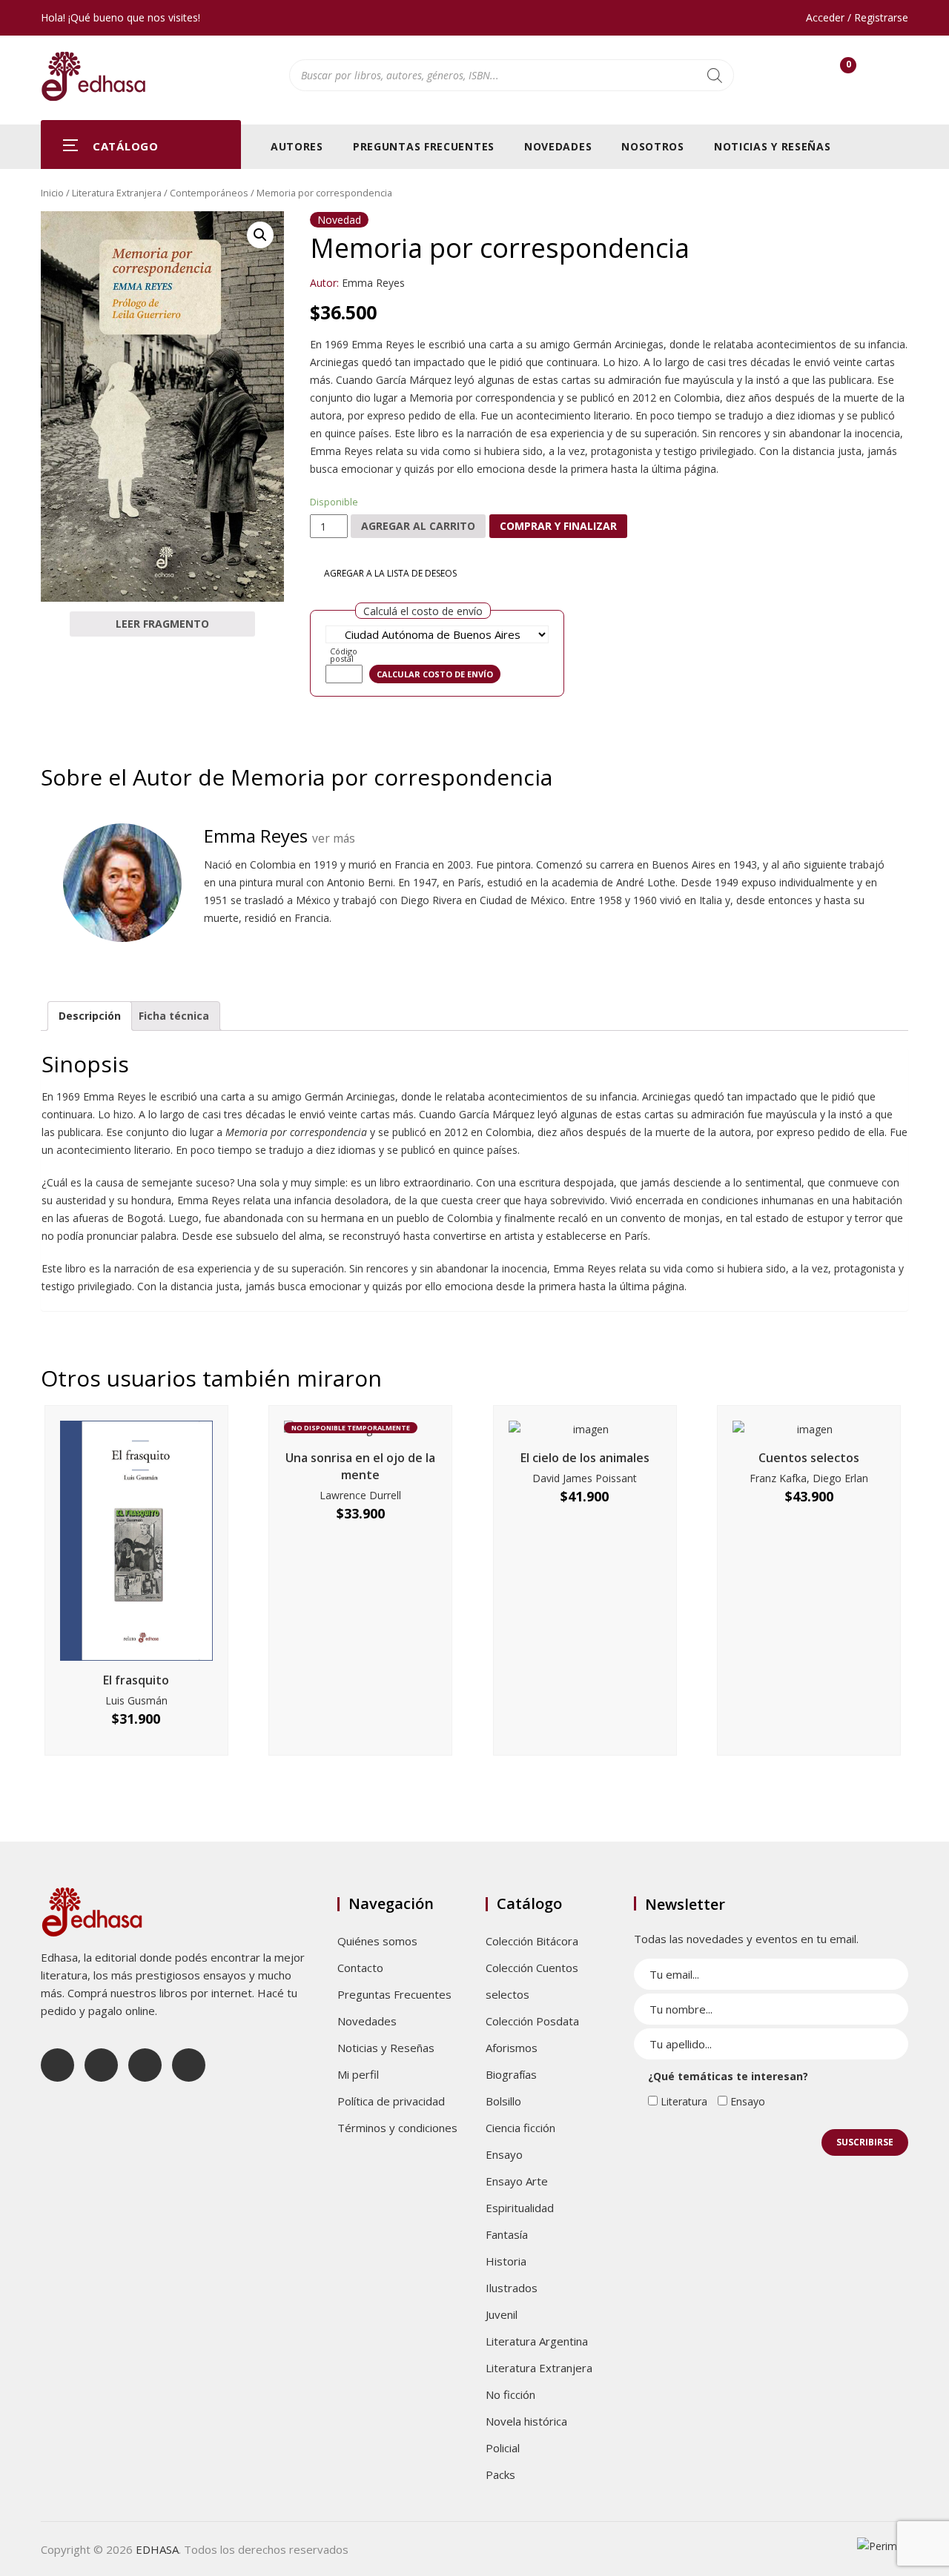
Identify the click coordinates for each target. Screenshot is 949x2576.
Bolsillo (503, 2101)
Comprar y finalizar (558, 526)
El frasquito (136, 1680)
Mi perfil (358, 2074)
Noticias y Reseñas (773, 146)
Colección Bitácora (532, 1941)
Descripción (90, 1016)
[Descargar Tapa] (880, 233)
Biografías (511, 2074)
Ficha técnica (174, 1016)
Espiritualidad (520, 2208)
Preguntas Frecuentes (424, 146)
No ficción (510, 2394)
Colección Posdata (532, 2021)
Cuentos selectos (809, 1458)
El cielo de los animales (585, 1458)
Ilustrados (512, 2288)
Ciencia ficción (520, 2128)
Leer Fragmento (162, 624)
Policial (503, 2448)
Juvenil (502, 2314)
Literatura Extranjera (117, 193)
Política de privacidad (391, 2101)
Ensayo (504, 2154)
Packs (500, 2474)
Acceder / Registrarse (857, 17)
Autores (297, 146)
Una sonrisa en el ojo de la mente (360, 1466)
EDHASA (157, 2549)
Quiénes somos (377, 1941)
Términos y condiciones (397, 2128)
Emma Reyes (373, 283)
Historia (506, 2261)
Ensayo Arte (517, 2181)
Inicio (52, 193)
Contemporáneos (209, 193)
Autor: (324, 283)
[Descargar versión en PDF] (902, 233)
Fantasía (507, 2234)
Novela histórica (526, 2421)
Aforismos (512, 2048)
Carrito (848, 68)
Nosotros (653, 146)
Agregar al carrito (418, 526)
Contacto (360, 1968)
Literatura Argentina (537, 2341)
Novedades (558, 146)
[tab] (90, 1016)
